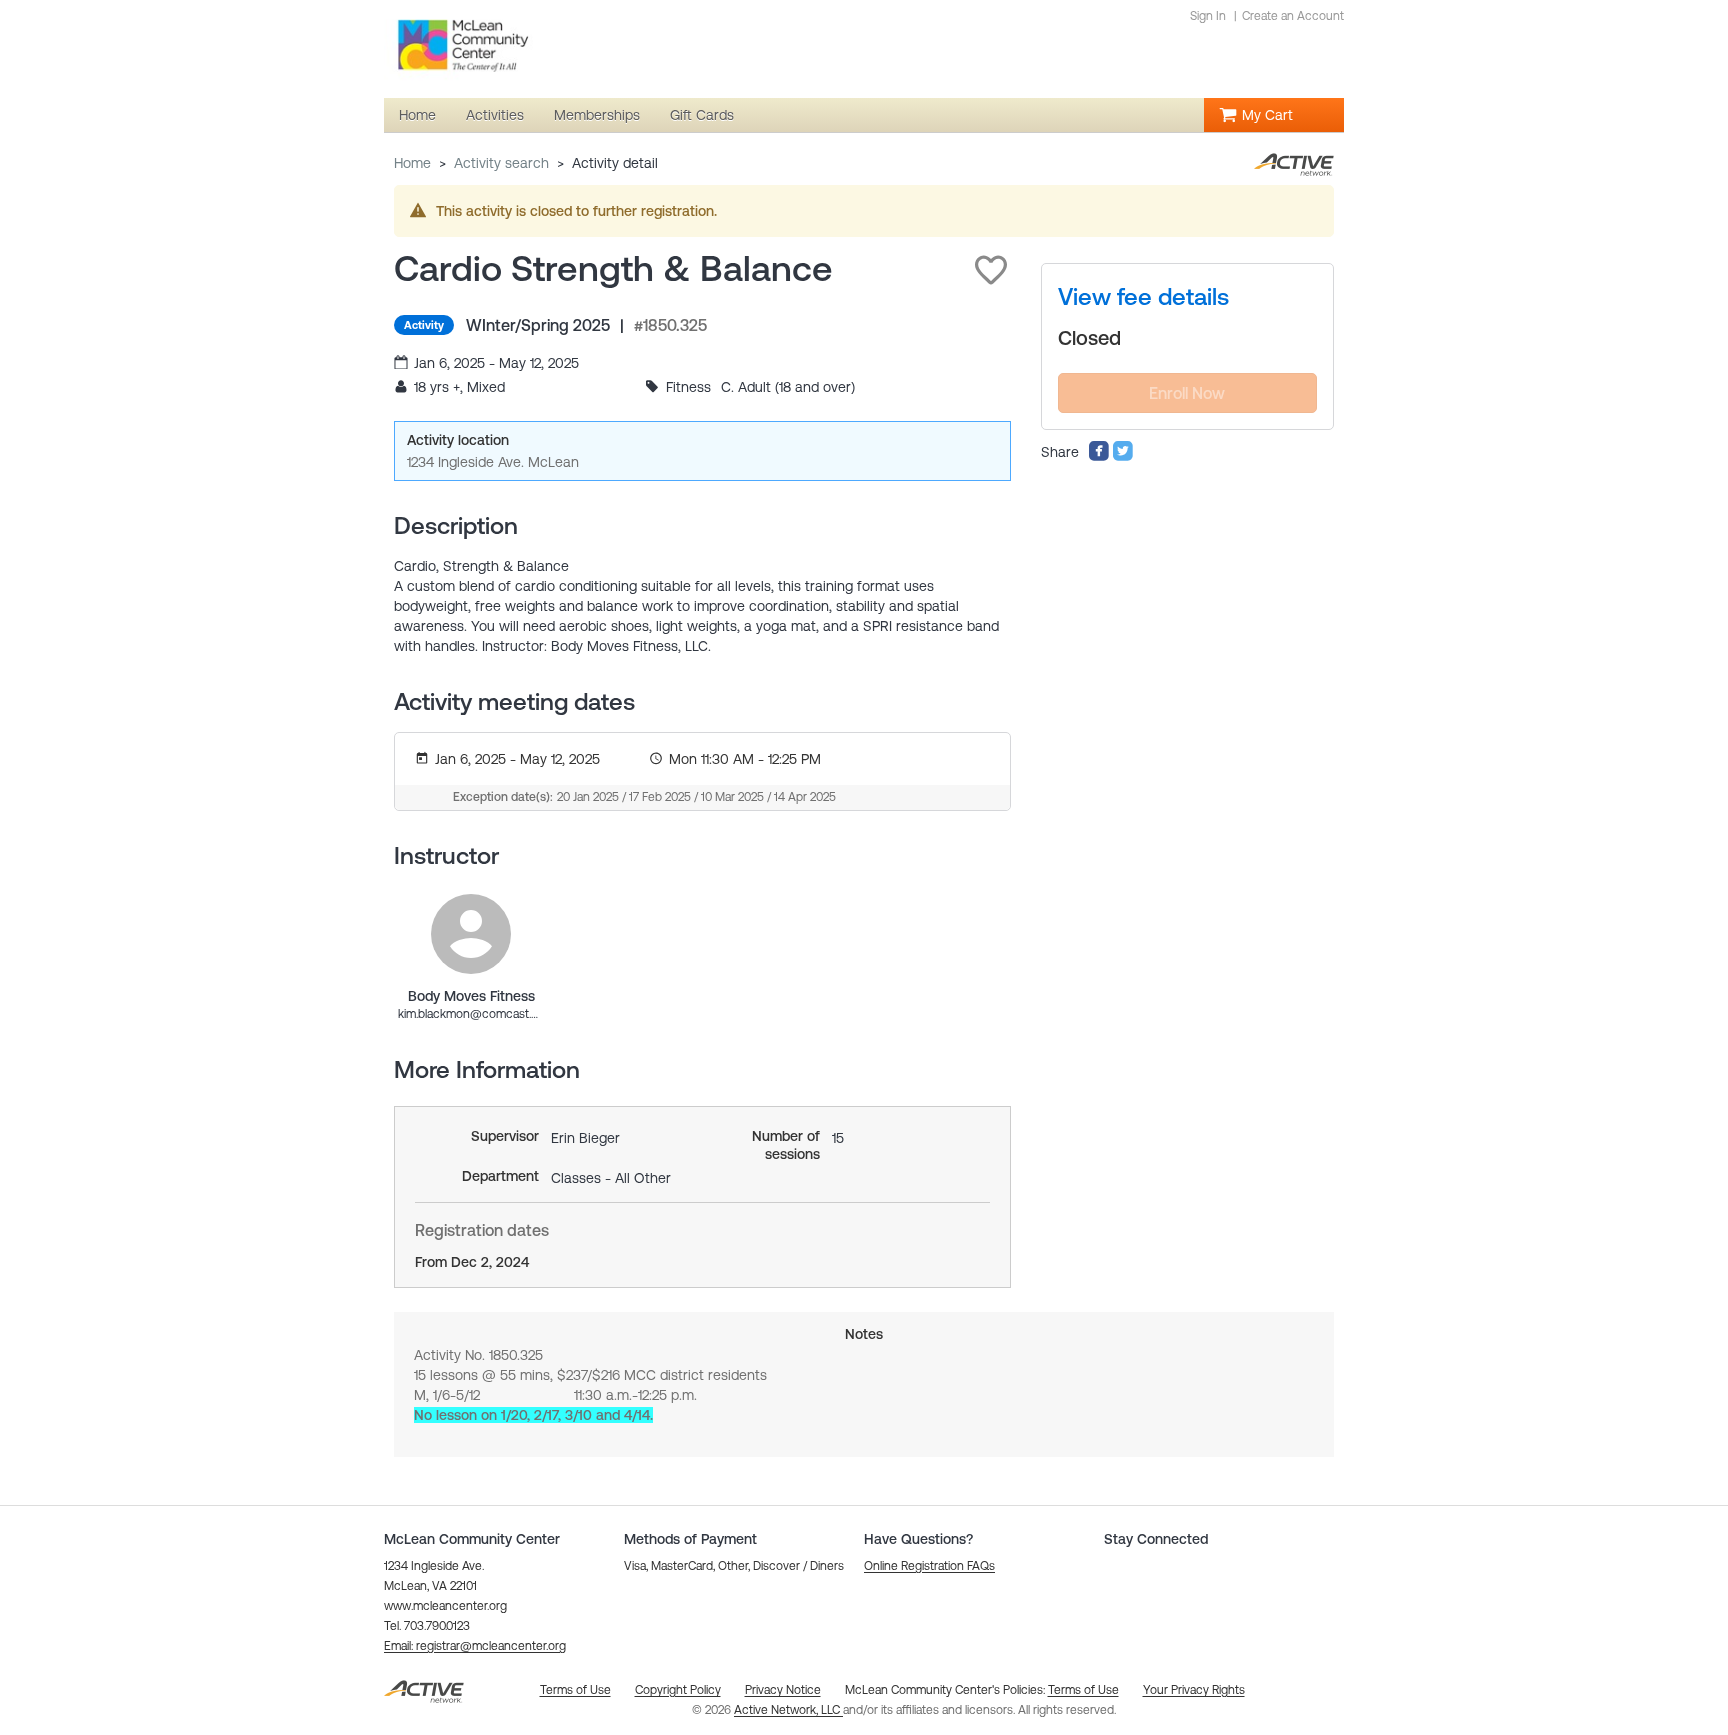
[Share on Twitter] (1123, 457)
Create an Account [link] (1293, 16)
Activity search (501, 163)
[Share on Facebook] (1099, 457)
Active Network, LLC (788, 1710)
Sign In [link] (1208, 16)
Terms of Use (1083, 1690)
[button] (991, 270)
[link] (471, 934)
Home (412, 163)
